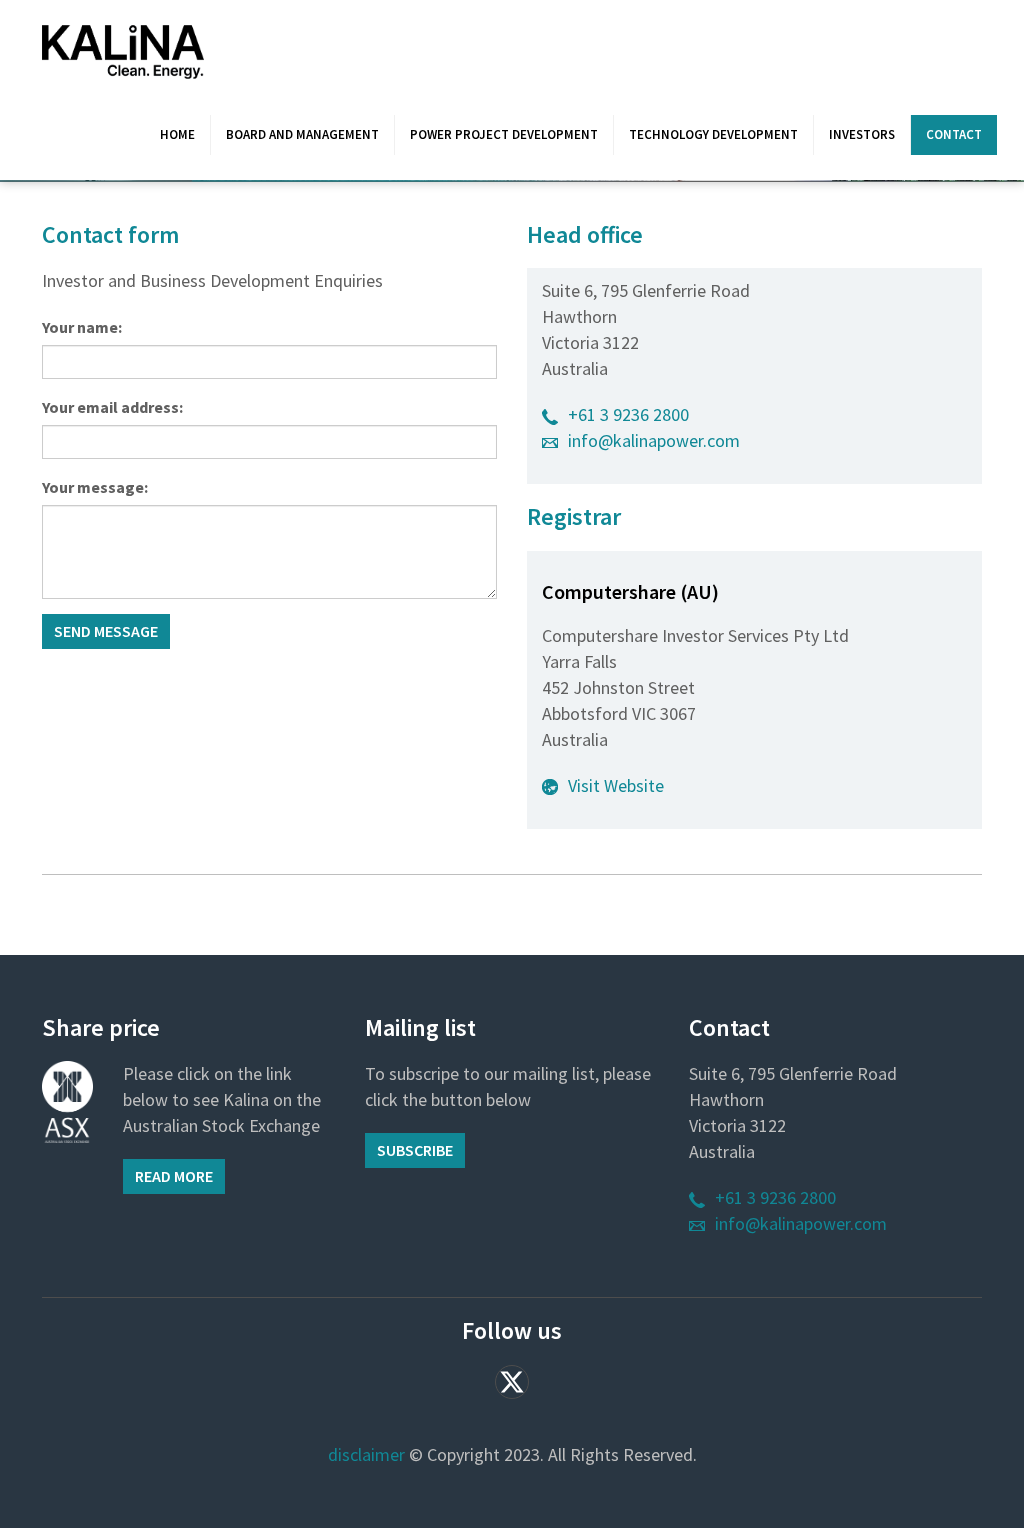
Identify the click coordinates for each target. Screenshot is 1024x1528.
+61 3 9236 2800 (628, 414)
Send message (106, 631)
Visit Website (616, 785)
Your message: (95, 487)
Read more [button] (174, 1176)
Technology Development (713, 134)
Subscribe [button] (415, 1150)
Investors (862, 134)
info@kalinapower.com (654, 440)
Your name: (82, 327)
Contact (954, 134)
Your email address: (112, 407)
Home (177, 134)
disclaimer (366, 1454)
